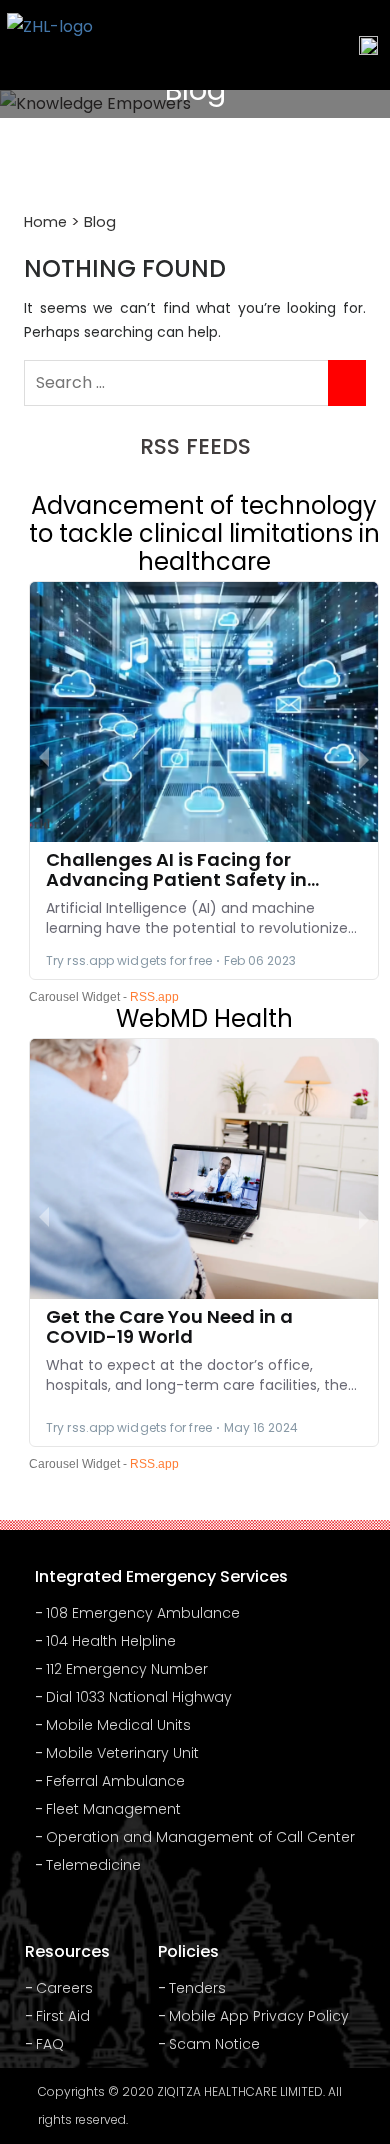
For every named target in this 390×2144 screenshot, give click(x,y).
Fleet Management (113, 1809)
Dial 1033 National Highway (139, 1697)
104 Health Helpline (111, 1641)
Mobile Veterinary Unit (122, 1753)
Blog (100, 222)
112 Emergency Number (127, 1669)
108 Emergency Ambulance (143, 1613)
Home (45, 222)
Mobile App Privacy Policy (259, 2016)
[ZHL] (50, 45)
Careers (64, 1988)
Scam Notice (214, 2044)
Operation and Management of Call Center (200, 1837)
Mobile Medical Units (118, 1725)
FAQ (50, 2044)
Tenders (197, 1988)
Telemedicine (93, 1865)
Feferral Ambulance (115, 1781)
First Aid (63, 2016)
